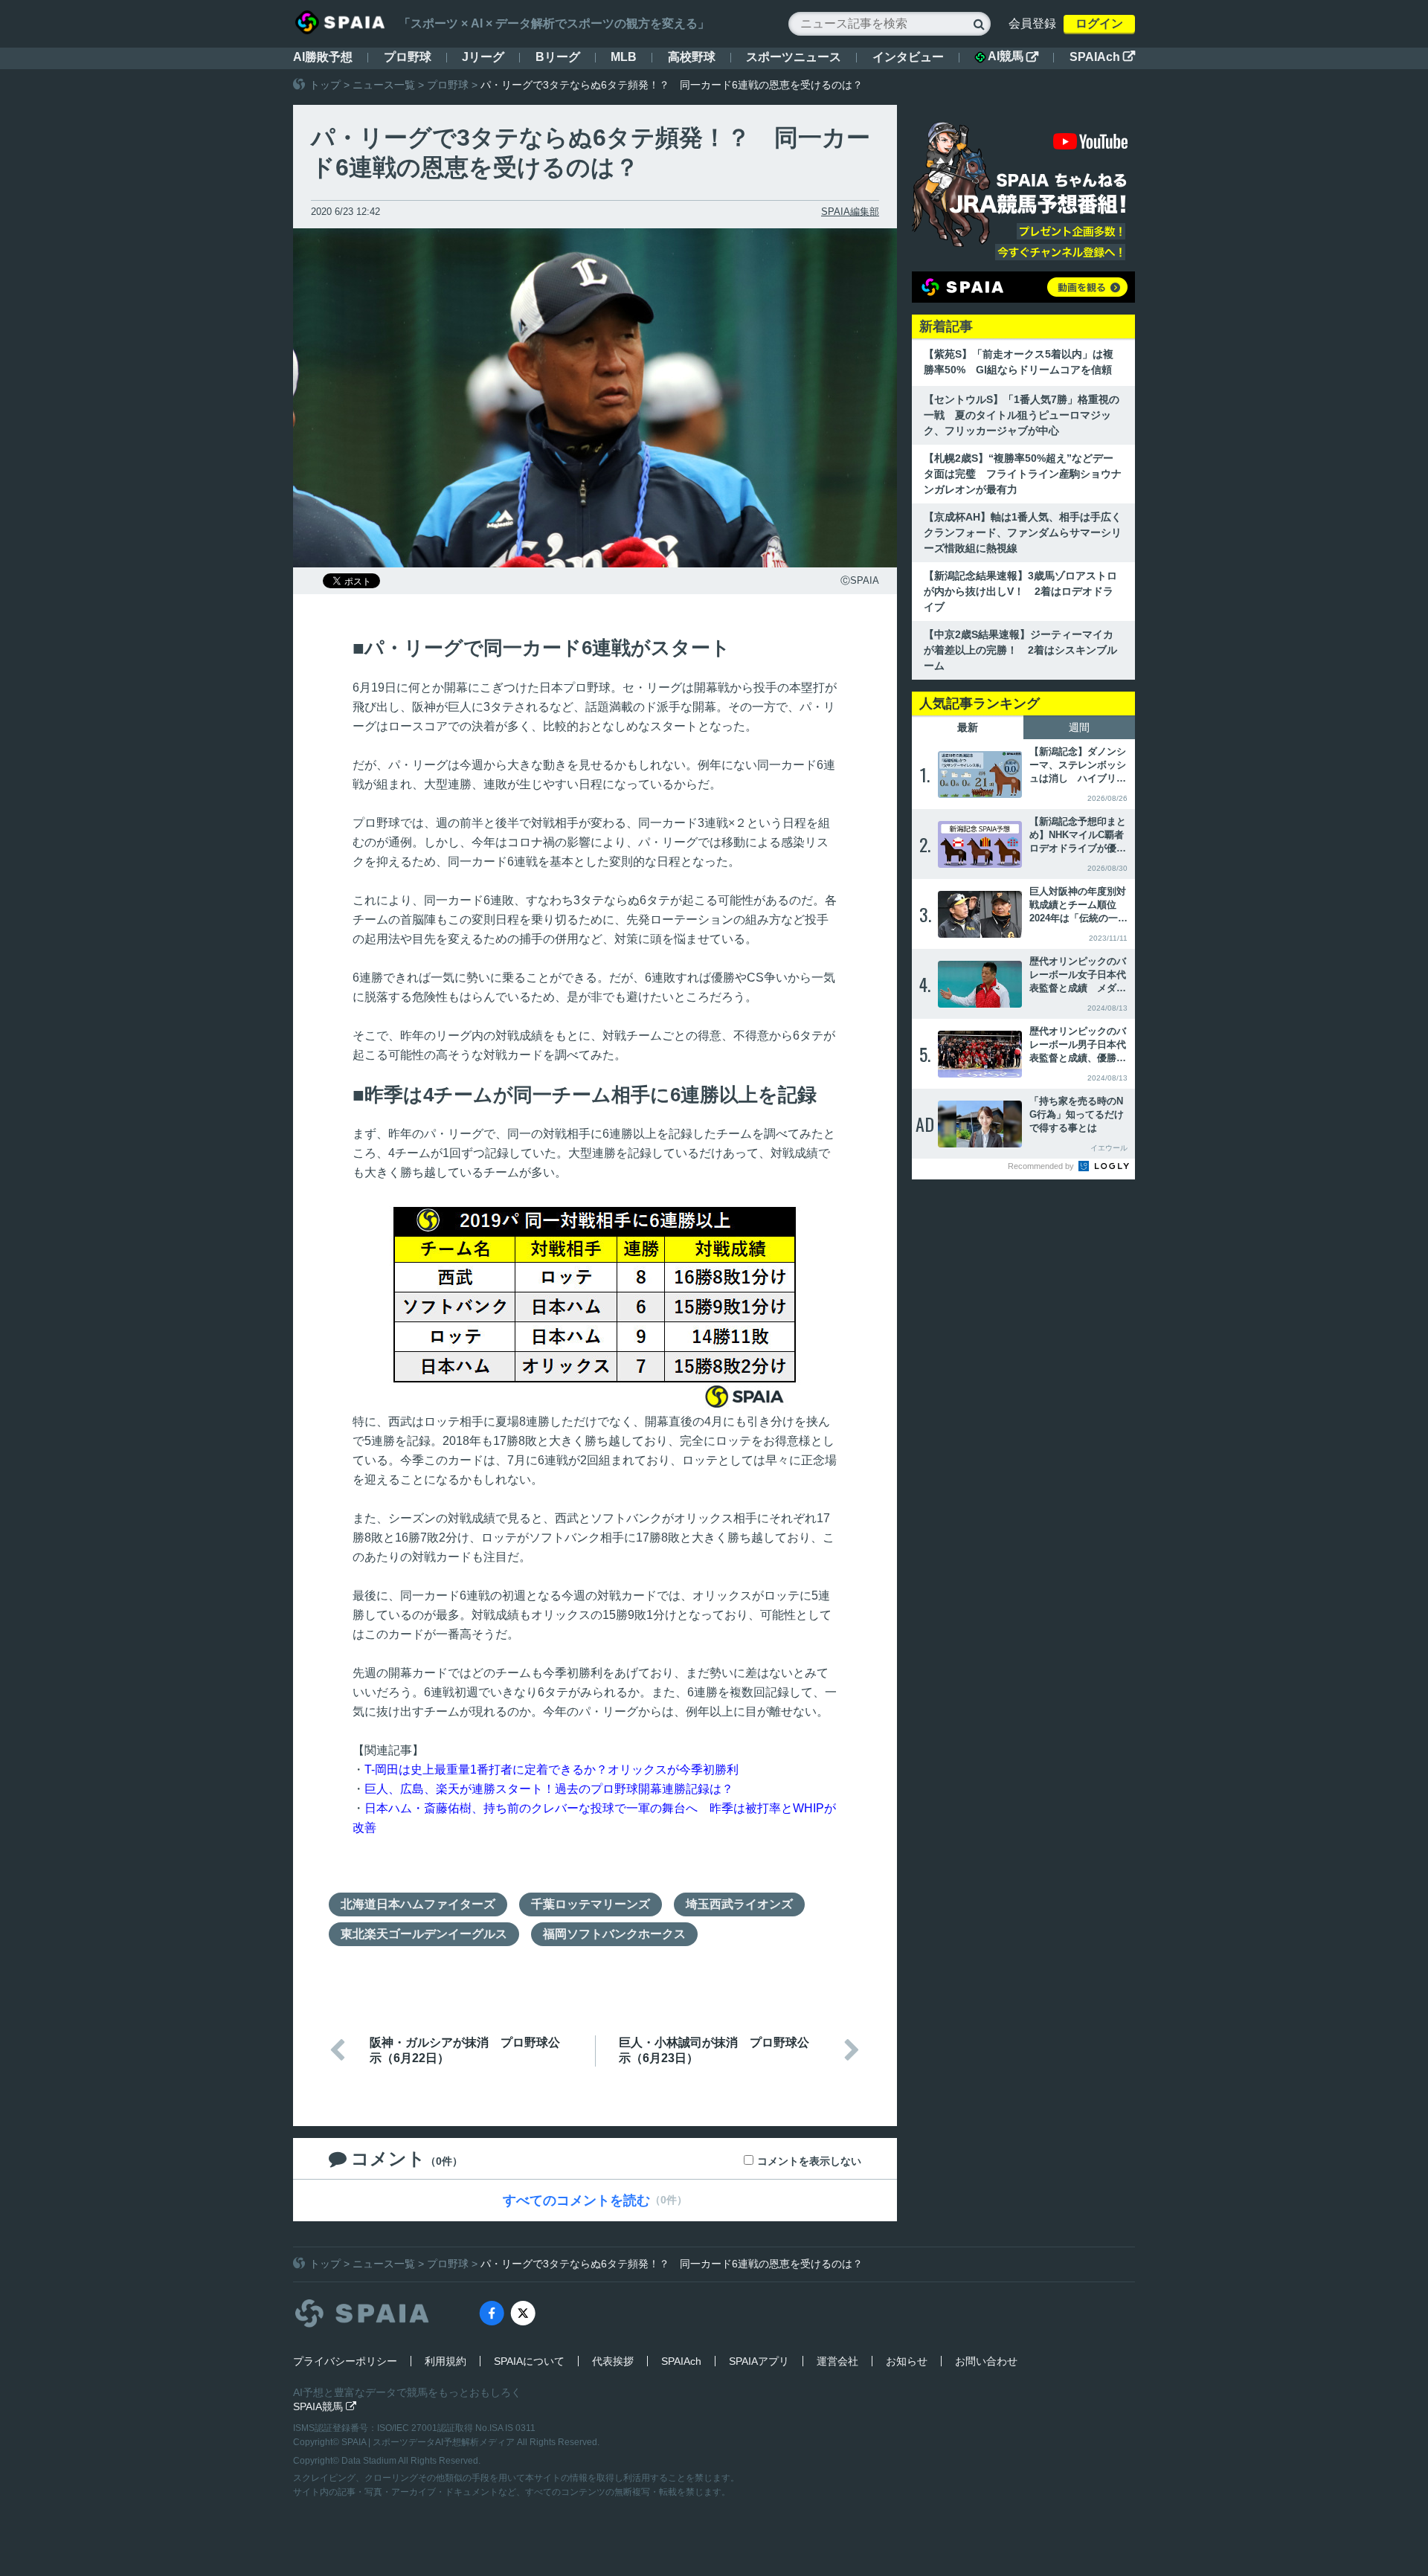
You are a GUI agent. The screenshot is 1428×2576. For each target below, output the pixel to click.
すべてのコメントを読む (576, 2200)
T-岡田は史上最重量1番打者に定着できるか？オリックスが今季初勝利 (551, 1770)
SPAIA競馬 (325, 2406)
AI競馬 (1013, 57)
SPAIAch (1102, 57)
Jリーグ (483, 57)
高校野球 (692, 57)
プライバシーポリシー (345, 2361)
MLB (624, 57)
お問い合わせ (986, 2361)
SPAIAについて (529, 2361)
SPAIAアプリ (759, 2361)
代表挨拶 (613, 2361)
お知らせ (907, 2361)
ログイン (1099, 23)
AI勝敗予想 (323, 57)
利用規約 (446, 2361)
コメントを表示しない (809, 2161)
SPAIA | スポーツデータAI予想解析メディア (429, 2442)
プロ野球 (408, 57)
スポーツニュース (794, 57)
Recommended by (1042, 1166)
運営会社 (837, 2361)
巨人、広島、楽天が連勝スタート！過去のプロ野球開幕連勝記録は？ (549, 1789)
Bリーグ (558, 57)
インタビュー (908, 57)
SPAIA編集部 (850, 212)
